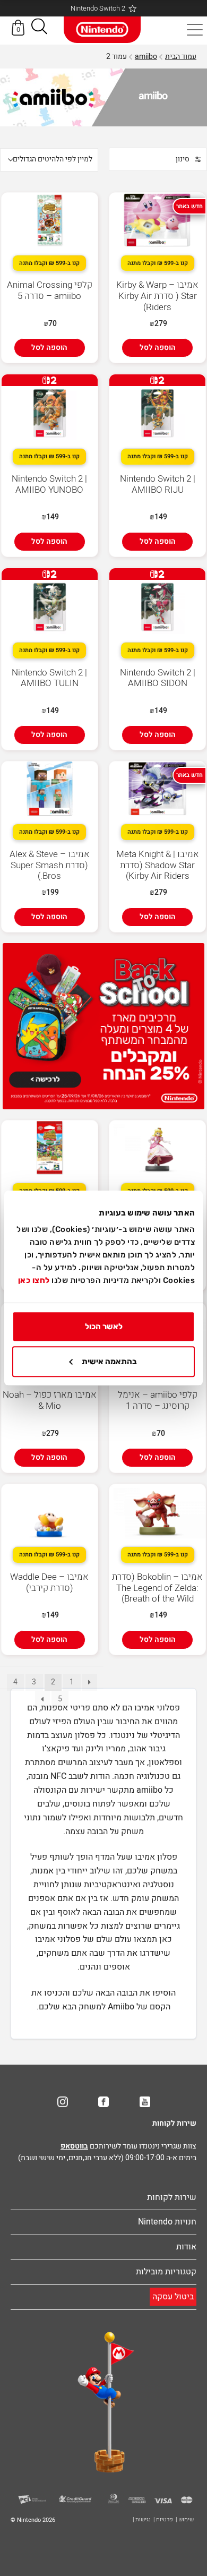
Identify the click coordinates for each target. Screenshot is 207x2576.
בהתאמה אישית (109, 1362)
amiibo (146, 57)
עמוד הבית (181, 57)
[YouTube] (145, 2102)
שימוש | (185, 2519)
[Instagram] (63, 2102)
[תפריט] (195, 30)
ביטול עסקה (173, 2297)
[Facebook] (103, 2102)
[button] (39, 28)
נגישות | (142, 2519)
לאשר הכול (104, 1326)
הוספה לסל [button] (158, 348)
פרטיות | (163, 2519)
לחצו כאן (34, 1280)
